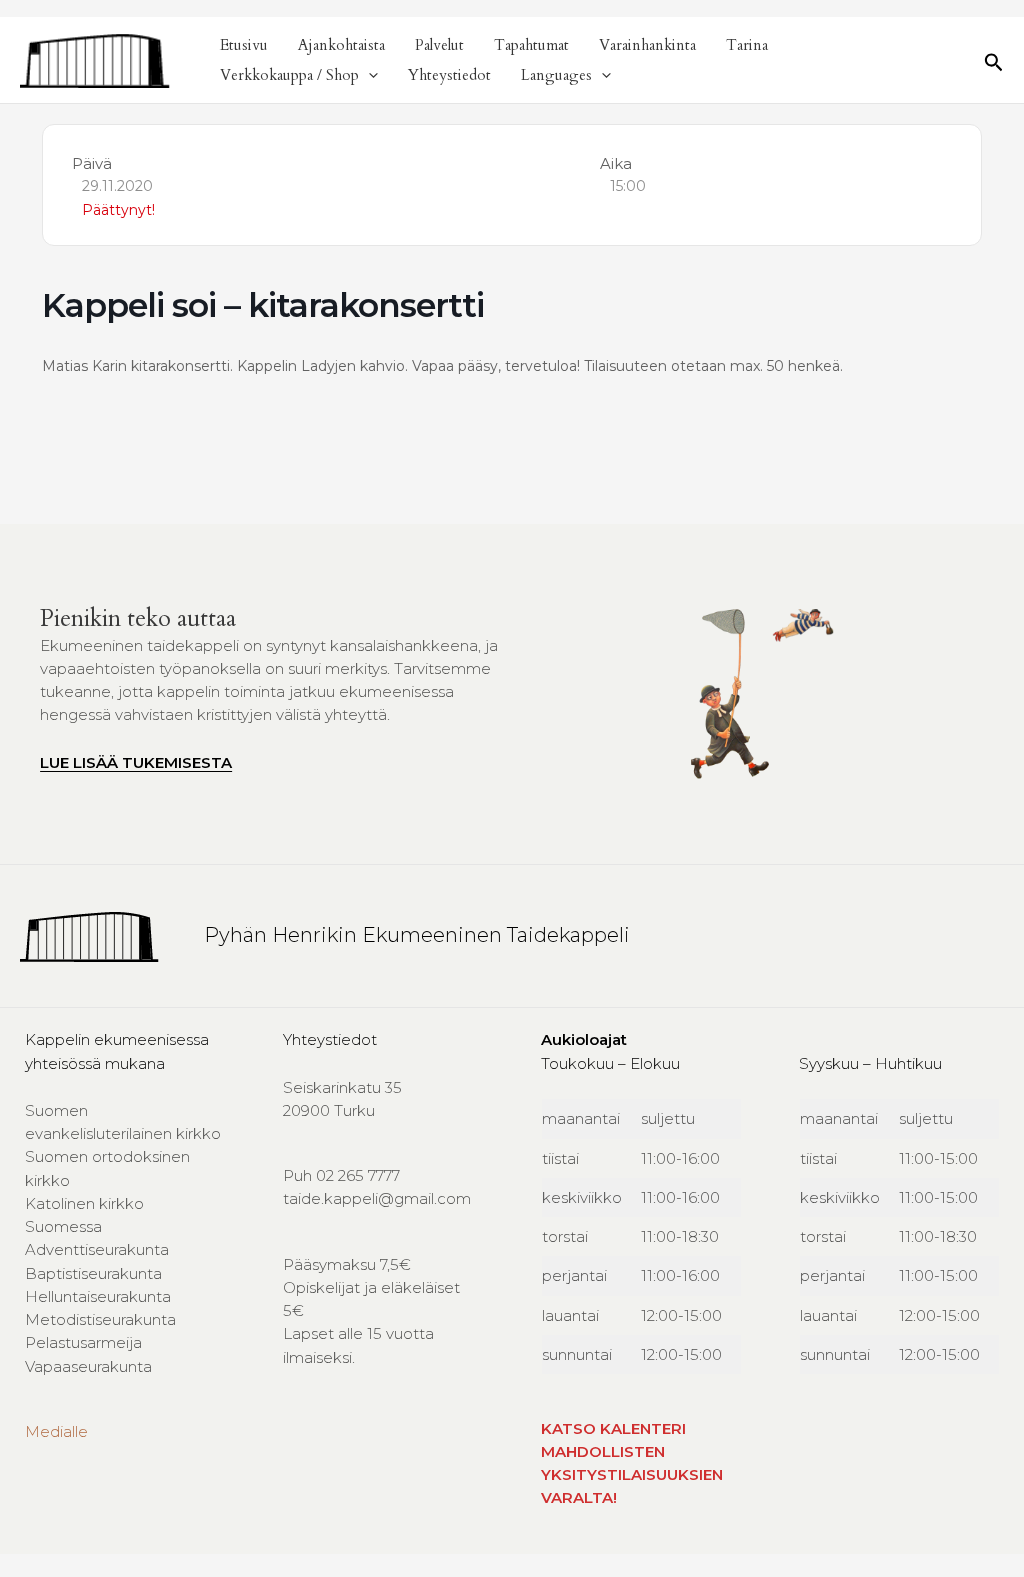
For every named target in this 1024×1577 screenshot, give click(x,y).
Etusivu (244, 45)
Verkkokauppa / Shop (289, 75)
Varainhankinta (647, 45)
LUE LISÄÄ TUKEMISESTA (136, 762)
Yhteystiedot (449, 75)
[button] (368, 75)
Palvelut (439, 45)
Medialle (56, 1431)
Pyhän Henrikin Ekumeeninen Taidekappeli (417, 935)
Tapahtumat (531, 45)
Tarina (747, 45)
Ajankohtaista (341, 45)
